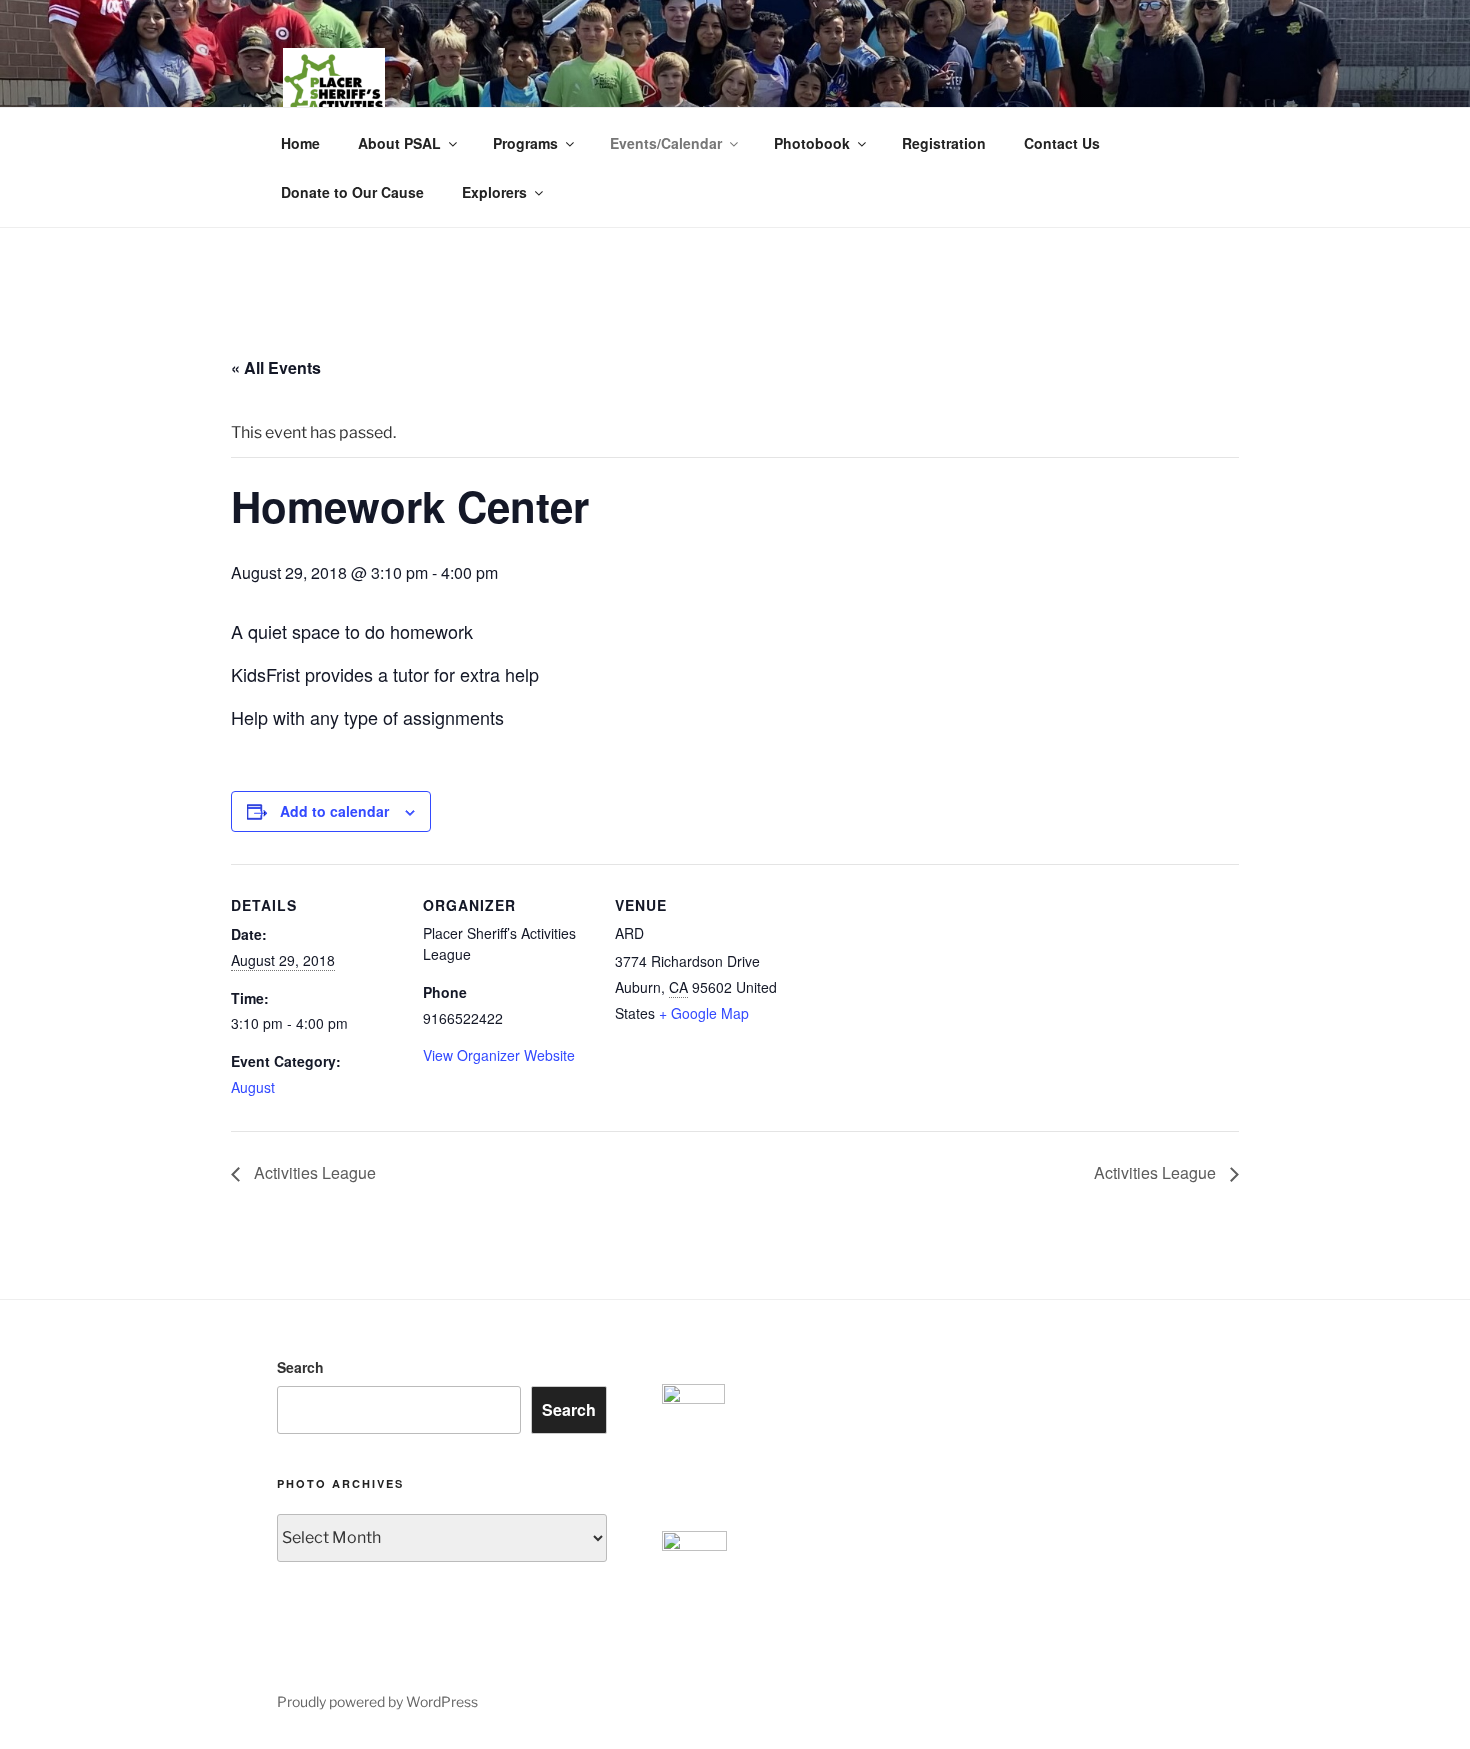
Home (300, 143)
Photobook (812, 143)
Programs (525, 143)
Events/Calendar (666, 143)
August (253, 1087)
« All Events (276, 367)
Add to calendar (334, 811)
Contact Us (1062, 143)
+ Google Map (704, 1013)
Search (300, 1367)
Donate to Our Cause (352, 192)
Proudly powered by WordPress (377, 1701)
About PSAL (399, 143)
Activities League (313, 1172)
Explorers (494, 192)
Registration (944, 143)
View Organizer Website (499, 1055)
